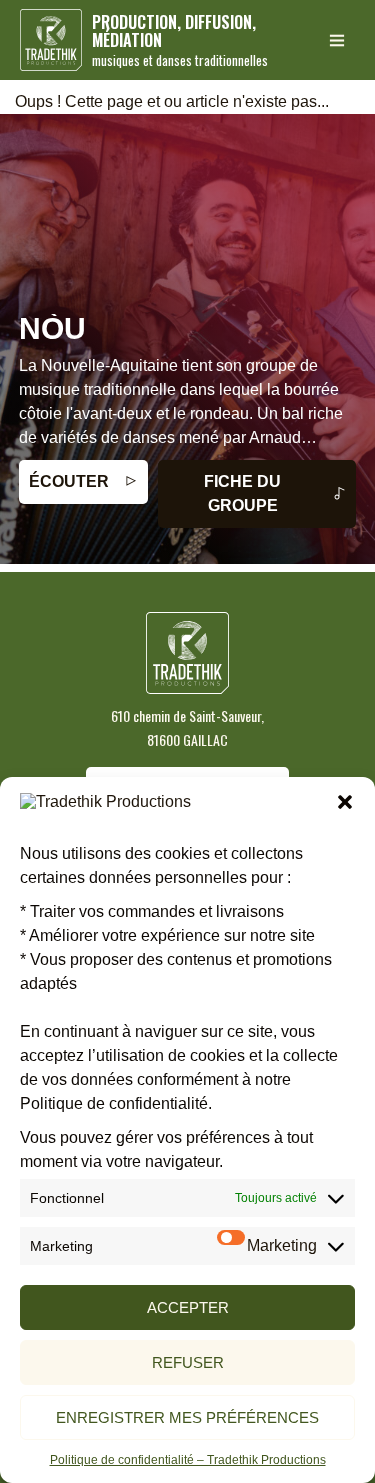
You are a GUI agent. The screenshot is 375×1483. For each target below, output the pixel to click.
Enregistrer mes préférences (187, 1417)
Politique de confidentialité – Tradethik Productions (188, 1460)
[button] (345, 802)
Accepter (188, 1307)
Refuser (188, 1362)
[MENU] (337, 40)
